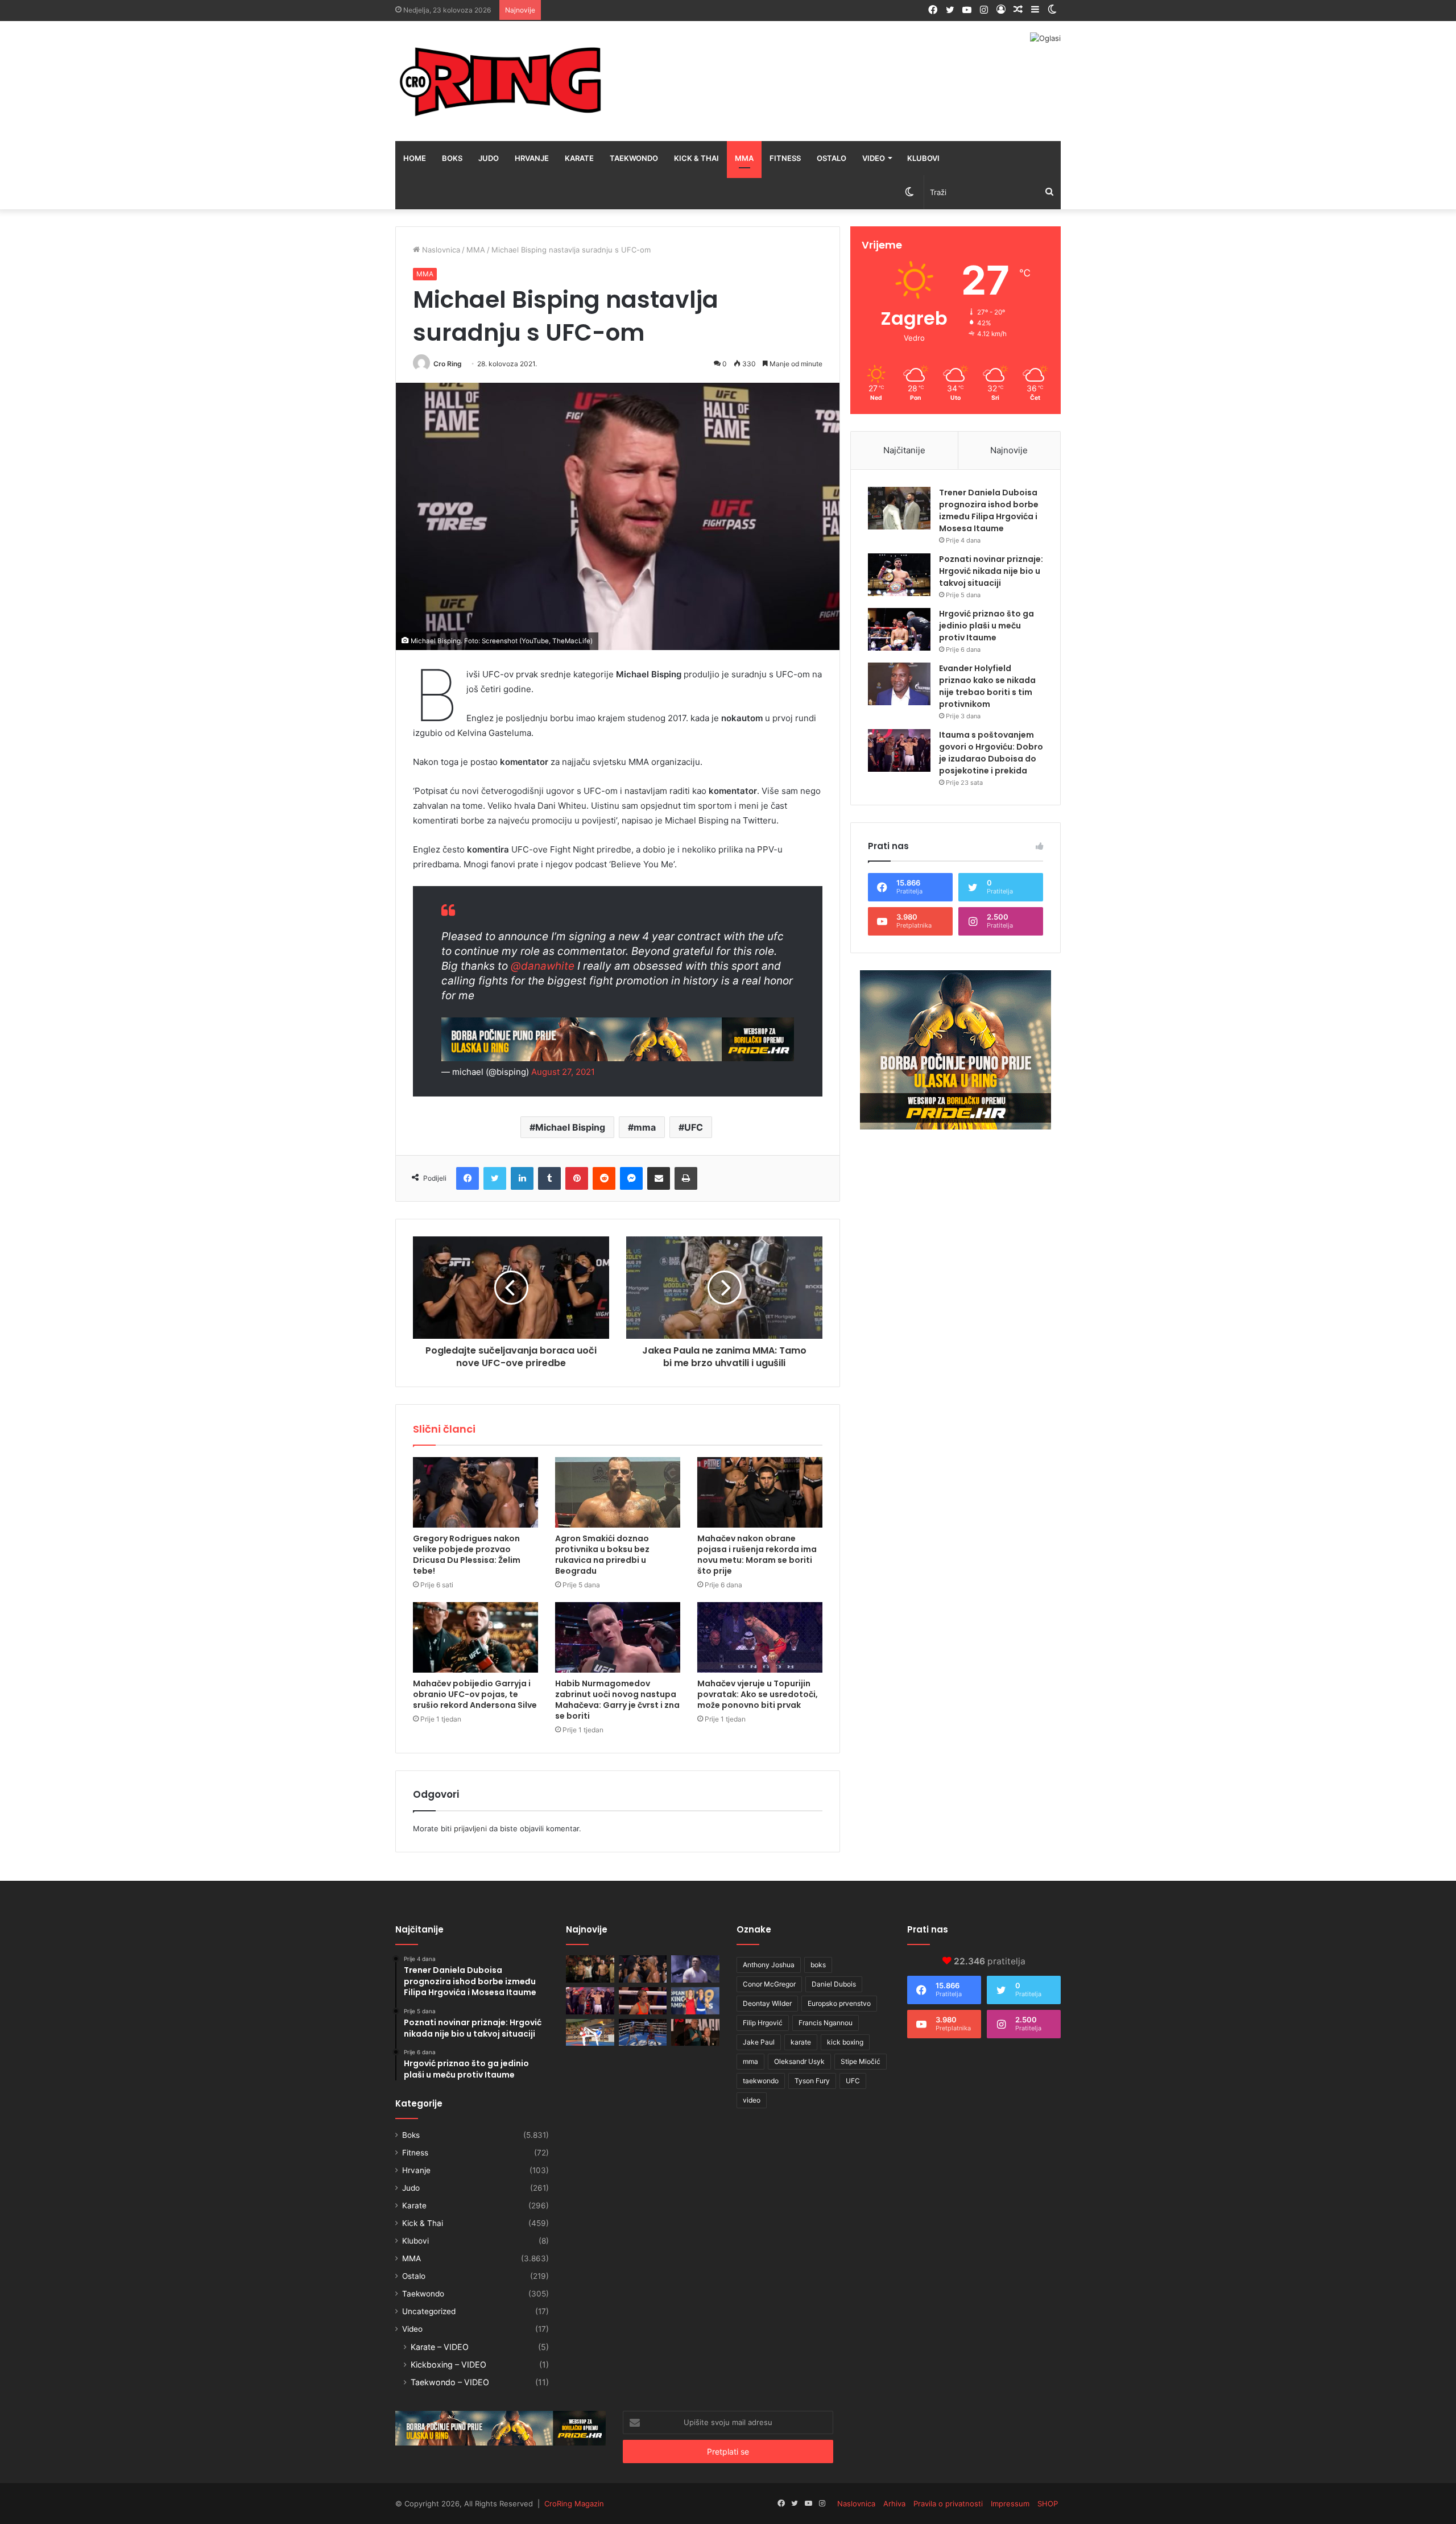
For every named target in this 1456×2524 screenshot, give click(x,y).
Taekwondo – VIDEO (450, 2382)
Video (874, 158)
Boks (452, 158)
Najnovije (1009, 450)
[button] (618, 516)
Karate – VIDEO (440, 2347)
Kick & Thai (696, 158)
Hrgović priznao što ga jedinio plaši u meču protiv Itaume (986, 626)
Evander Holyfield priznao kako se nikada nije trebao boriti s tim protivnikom (987, 686)
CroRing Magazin (574, 2504)
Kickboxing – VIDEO (448, 2364)
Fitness (785, 158)
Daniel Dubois (834, 1984)
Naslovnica (440, 250)
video (752, 2100)
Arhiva (894, 2504)
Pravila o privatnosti (948, 2504)
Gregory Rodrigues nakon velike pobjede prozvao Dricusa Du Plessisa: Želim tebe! (467, 1555)
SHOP (1048, 2504)
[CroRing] (500, 81)
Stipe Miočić (861, 2061)
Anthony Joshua (769, 1965)
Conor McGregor (769, 1984)
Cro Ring (448, 364)
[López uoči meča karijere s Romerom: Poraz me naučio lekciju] (643, 2033)
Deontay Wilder (767, 2003)
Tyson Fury (812, 2081)
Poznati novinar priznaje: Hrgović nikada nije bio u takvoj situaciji (991, 571)
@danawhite (543, 966)
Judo (489, 158)
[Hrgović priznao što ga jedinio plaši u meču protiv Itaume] (899, 629)
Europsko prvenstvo (839, 2003)
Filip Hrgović (763, 2023)
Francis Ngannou (826, 2023)
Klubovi (923, 158)
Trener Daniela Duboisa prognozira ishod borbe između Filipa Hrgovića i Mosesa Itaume (989, 510)
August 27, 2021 (563, 1072)
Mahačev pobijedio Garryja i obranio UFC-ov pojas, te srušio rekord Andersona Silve (475, 1694)
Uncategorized (429, 2311)
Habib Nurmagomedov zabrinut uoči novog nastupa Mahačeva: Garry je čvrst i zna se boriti (617, 1700)
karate (801, 2042)
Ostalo (832, 158)
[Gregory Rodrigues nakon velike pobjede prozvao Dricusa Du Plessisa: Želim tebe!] (475, 1492)
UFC (694, 1127)
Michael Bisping (570, 1127)
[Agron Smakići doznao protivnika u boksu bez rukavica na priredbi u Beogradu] (618, 1492)
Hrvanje (532, 158)
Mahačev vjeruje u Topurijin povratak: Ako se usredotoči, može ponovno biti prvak (758, 1694)
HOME (415, 158)
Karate (579, 158)
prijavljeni (470, 1828)
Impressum (1010, 2504)
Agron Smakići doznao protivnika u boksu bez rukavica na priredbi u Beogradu (602, 1555)
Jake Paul (759, 2042)
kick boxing (845, 2042)
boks (818, 1965)
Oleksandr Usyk (799, 2061)
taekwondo (761, 2081)
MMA (744, 158)
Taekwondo (634, 158)
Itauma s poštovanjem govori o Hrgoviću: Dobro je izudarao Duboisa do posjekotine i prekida (991, 753)
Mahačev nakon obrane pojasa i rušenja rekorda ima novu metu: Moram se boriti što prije (757, 1555)
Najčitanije (904, 450)
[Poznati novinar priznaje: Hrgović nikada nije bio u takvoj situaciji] (899, 575)
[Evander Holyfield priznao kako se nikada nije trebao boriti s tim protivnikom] (899, 684)
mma (645, 1127)
